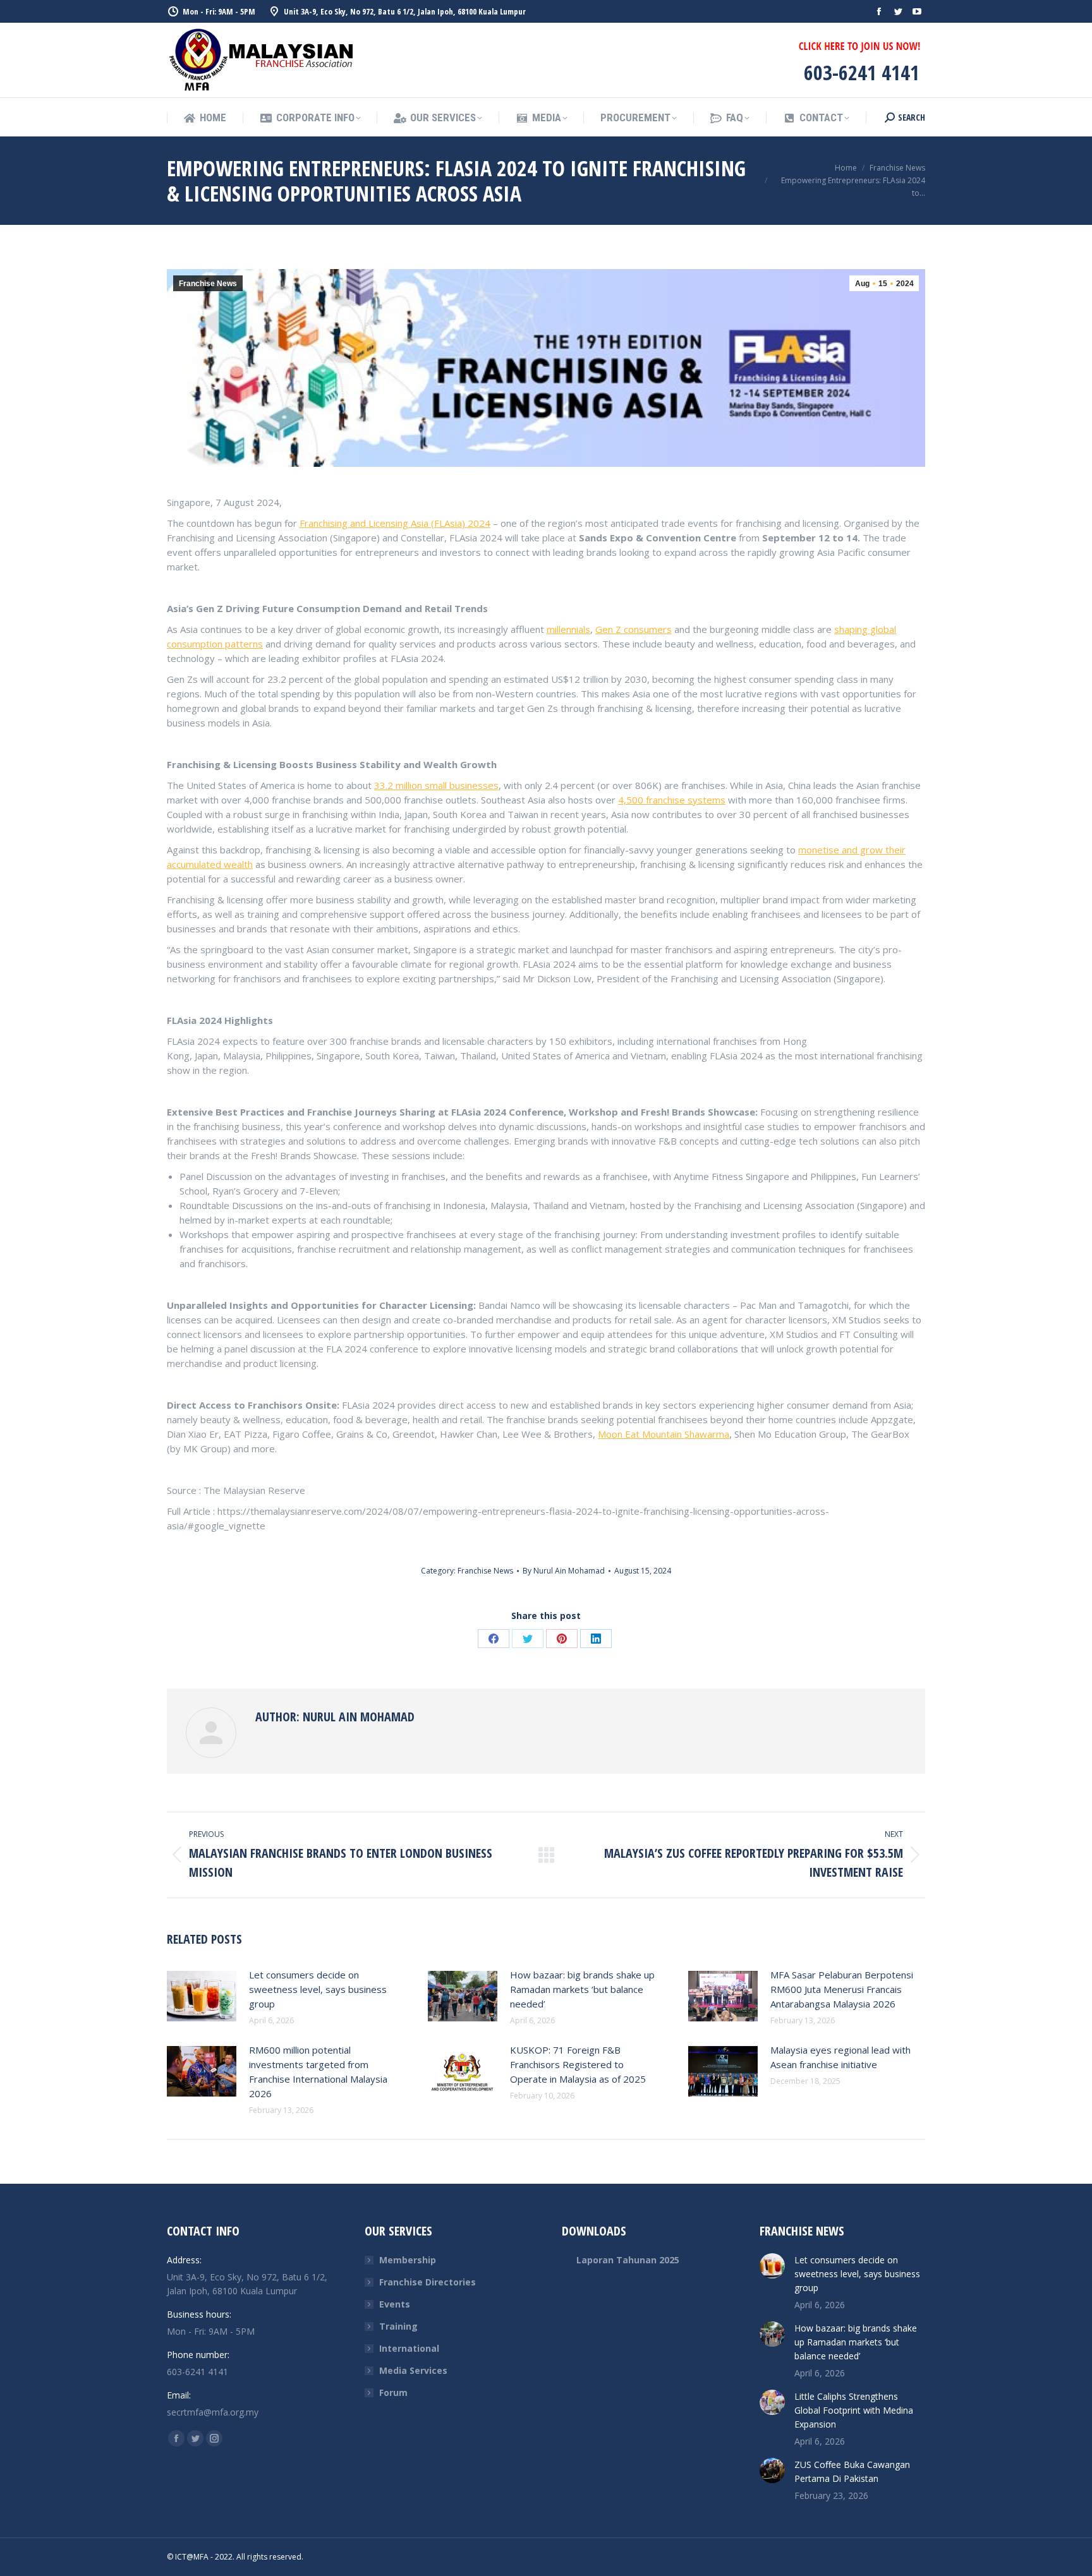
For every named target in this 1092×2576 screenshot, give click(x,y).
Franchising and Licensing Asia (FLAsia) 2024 (395, 523)
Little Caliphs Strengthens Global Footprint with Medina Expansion (854, 2410)
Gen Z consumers (634, 629)
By (564, 1571)
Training (398, 2326)
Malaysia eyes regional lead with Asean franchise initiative (840, 2057)
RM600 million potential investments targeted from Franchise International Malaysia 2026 (318, 2072)
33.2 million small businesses (436, 785)
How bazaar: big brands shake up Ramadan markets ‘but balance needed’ (582, 1989)
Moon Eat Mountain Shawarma (664, 1434)
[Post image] (202, 1996)
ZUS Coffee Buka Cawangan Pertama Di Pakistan (852, 2471)
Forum (393, 2392)
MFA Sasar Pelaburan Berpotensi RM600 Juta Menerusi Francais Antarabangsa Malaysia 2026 (842, 1989)
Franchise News (208, 284)
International (409, 2348)
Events (395, 2304)
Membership (408, 2260)
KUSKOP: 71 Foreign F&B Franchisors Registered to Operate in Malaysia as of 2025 (578, 2064)
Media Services (413, 2370)
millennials (568, 629)
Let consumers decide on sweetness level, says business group (318, 1989)
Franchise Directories (428, 2282)
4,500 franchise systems (672, 800)
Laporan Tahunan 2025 (628, 2260)
